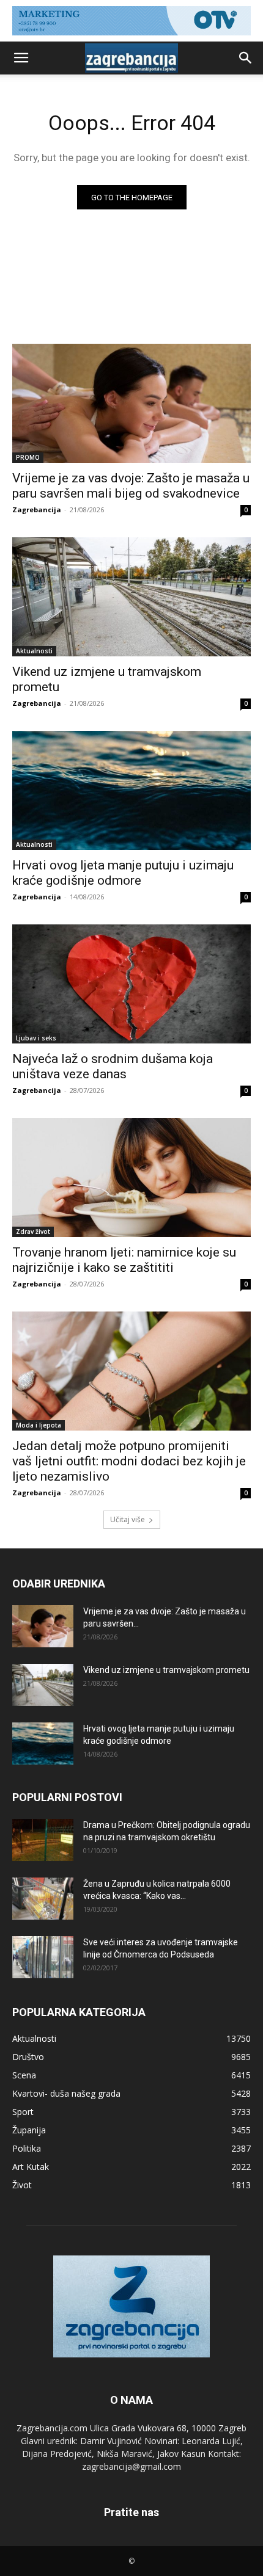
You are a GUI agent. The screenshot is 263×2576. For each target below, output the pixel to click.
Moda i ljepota (39, 1425)
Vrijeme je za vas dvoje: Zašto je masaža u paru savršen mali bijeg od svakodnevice (131, 486)
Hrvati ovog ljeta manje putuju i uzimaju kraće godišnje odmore (123, 873)
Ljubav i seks (36, 1038)
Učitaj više (128, 1519)
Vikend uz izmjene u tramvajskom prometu (166, 1670)
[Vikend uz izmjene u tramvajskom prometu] (131, 597)
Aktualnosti (34, 651)
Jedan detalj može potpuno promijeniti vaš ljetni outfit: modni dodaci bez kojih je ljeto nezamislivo (129, 1461)
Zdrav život (33, 1232)
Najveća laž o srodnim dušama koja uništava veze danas (113, 1066)
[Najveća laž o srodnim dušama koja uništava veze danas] (131, 984)
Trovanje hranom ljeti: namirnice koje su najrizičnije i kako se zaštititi (124, 1260)
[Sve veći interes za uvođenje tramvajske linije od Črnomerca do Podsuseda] (43, 1957)
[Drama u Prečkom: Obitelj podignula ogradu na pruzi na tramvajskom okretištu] (43, 1840)
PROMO (28, 457)
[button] (21, 58)
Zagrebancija (37, 510)
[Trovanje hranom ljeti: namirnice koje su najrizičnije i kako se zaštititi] (131, 1177)
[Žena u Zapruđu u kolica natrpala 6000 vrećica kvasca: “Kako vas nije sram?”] (43, 1899)
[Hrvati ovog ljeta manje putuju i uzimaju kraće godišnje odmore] (131, 790)
